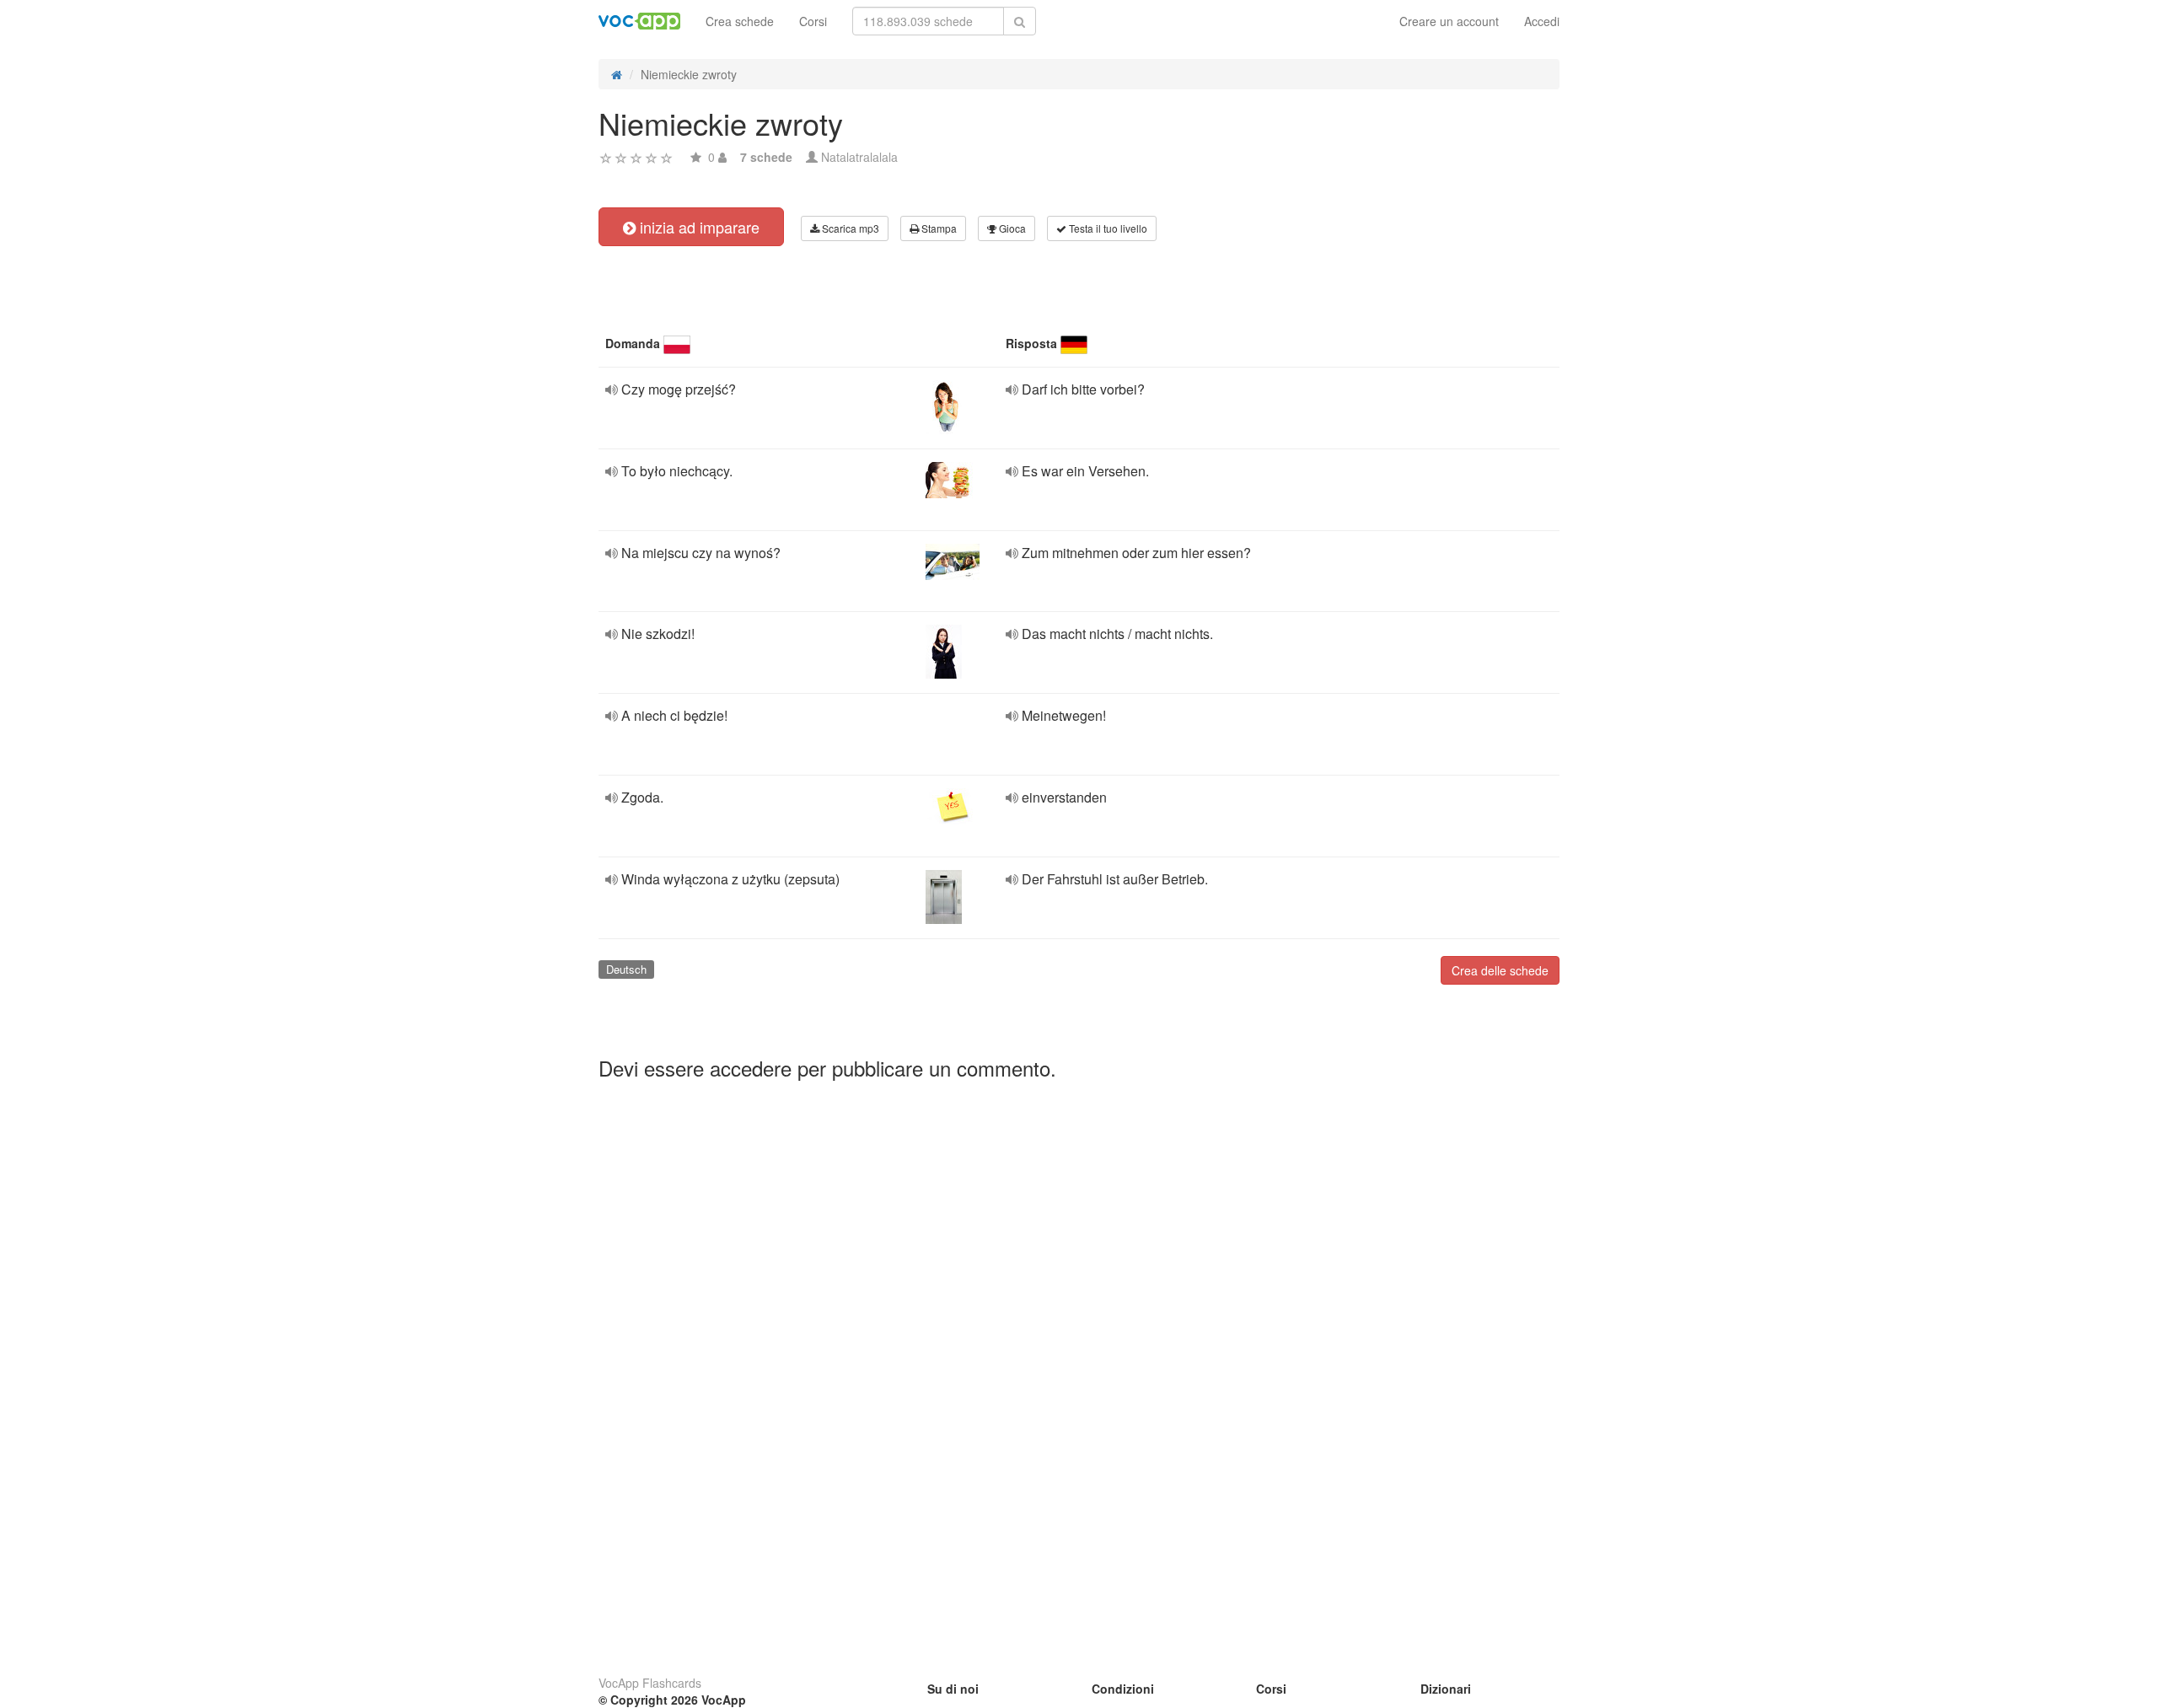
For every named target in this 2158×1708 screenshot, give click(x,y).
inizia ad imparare (698, 227)
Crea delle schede (1500, 970)
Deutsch (626, 969)
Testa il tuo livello (1107, 228)
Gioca (1011, 228)
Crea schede (740, 21)
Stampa (938, 228)
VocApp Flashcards (650, 1683)
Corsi (813, 21)
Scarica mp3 (849, 228)
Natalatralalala (859, 157)
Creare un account (1449, 21)
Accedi (1542, 21)
